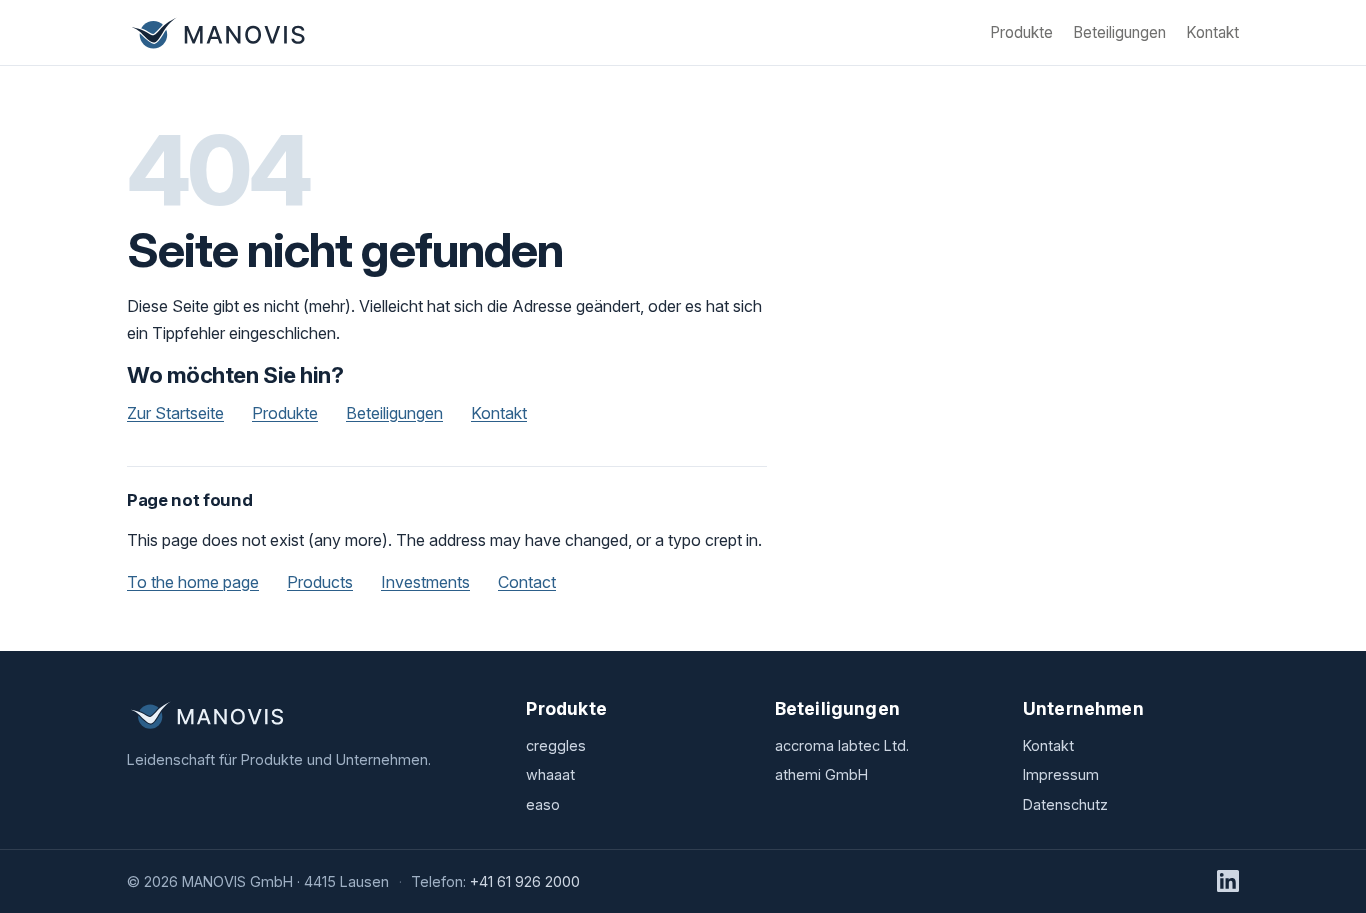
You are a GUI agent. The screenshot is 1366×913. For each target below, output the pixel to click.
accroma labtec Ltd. (842, 745)
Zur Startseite (175, 413)
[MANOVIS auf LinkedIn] (1228, 881)
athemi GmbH (821, 774)
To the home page (193, 582)
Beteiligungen (1119, 32)
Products (320, 582)
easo (543, 804)
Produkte (1021, 32)
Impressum (1061, 774)
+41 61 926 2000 (525, 881)
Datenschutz (1065, 804)
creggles (556, 745)
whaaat (550, 774)
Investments (425, 582)
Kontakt (1212, 32)
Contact (527, 582)
